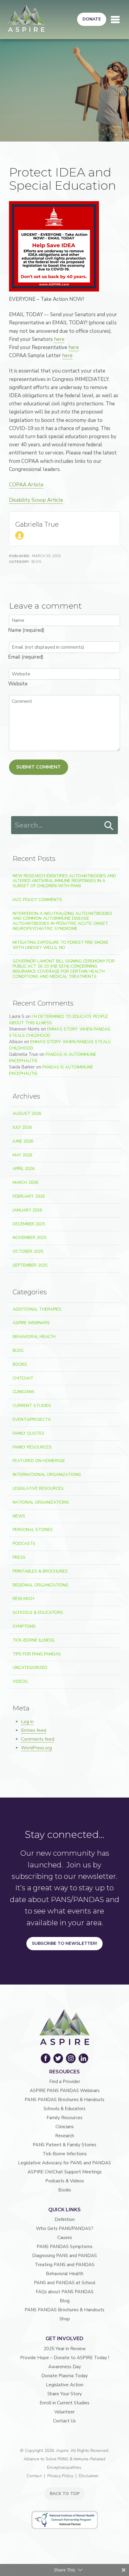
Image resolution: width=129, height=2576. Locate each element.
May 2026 (22, 1155)
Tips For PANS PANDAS (37, 1654)
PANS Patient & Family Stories (64, 2145)
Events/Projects (32, 1419)
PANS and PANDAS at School (65, 2283)
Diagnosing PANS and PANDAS (64, 2256)
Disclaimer (89, 2476)
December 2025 (29, 1224)
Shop (65, 2319)
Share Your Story (65, 2394)
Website (18, 684)
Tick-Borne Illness (34, 1640)
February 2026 (29, 1196)
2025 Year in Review (65, 2349)
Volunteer (64, 2412)
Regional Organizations (40, 1585)
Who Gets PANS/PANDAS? (65, 2228)
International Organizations (47, 1475)
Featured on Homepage (39, 1461)
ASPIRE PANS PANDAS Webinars (65, 2091)
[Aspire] (26, 18)
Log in (27, 1722)
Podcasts (24, 1544)
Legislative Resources (38, 1488)
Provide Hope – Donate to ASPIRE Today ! (65, 2358)
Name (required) (26, 630)
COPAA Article (26, 485)
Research (23, 1599)
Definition (65, 2219)
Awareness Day (65, 2367)
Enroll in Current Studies (64, 2403)
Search (109, 826)
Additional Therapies (37, 1309)
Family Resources (32, 1447)
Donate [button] (92, 19)
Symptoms (24, 1626)
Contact (34, 2476)
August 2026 (27, 1113)
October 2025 (28, 1251)
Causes (65, 2238)
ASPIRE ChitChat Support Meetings (65, 2172)
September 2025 (30, 1265)
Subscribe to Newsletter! (64, 1943)
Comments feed (38, 1739)
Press (19, 1557)
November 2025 (29, 1238)
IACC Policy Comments (37, 900)
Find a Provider (65, 2082)
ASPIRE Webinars (31, 1323)
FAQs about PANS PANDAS (65, 2292)
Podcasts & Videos (65, 2181)
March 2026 (25, 1182)
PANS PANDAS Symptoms (64, 2247)
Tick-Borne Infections (65, 2154)
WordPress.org (36, 1748)
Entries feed (34, 1730)
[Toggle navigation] (115, 20)
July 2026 (22, 1127)
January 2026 (27, 1210)
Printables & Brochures (40, 1571)
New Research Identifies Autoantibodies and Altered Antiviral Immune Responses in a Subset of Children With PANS (64, 881)
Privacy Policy (60, 2476)
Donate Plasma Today (65, 2376)
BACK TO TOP (65, 2494)
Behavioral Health (34, 1337)
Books (20, 1364)
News (19, 1516)
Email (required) (26, 657)
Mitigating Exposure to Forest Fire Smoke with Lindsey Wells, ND (60, 945)
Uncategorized (30, 1668)
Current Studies (32, 1406)
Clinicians (24, 1392)
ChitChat (23, 1378)
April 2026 (24, 1169)
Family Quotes (28, 1433)
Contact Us (64, 2421)
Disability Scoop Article (36, 500)
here (59, 339)
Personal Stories (33, 1530)
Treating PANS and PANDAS (65, 2265)
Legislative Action (65, 2385)
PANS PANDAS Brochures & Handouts (64, 2100)
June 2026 (23, 1141)
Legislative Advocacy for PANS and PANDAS (64, 2163)
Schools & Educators (38, 1612)
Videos (20, 1681)
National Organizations (41, 1502)
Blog (36, 562)
